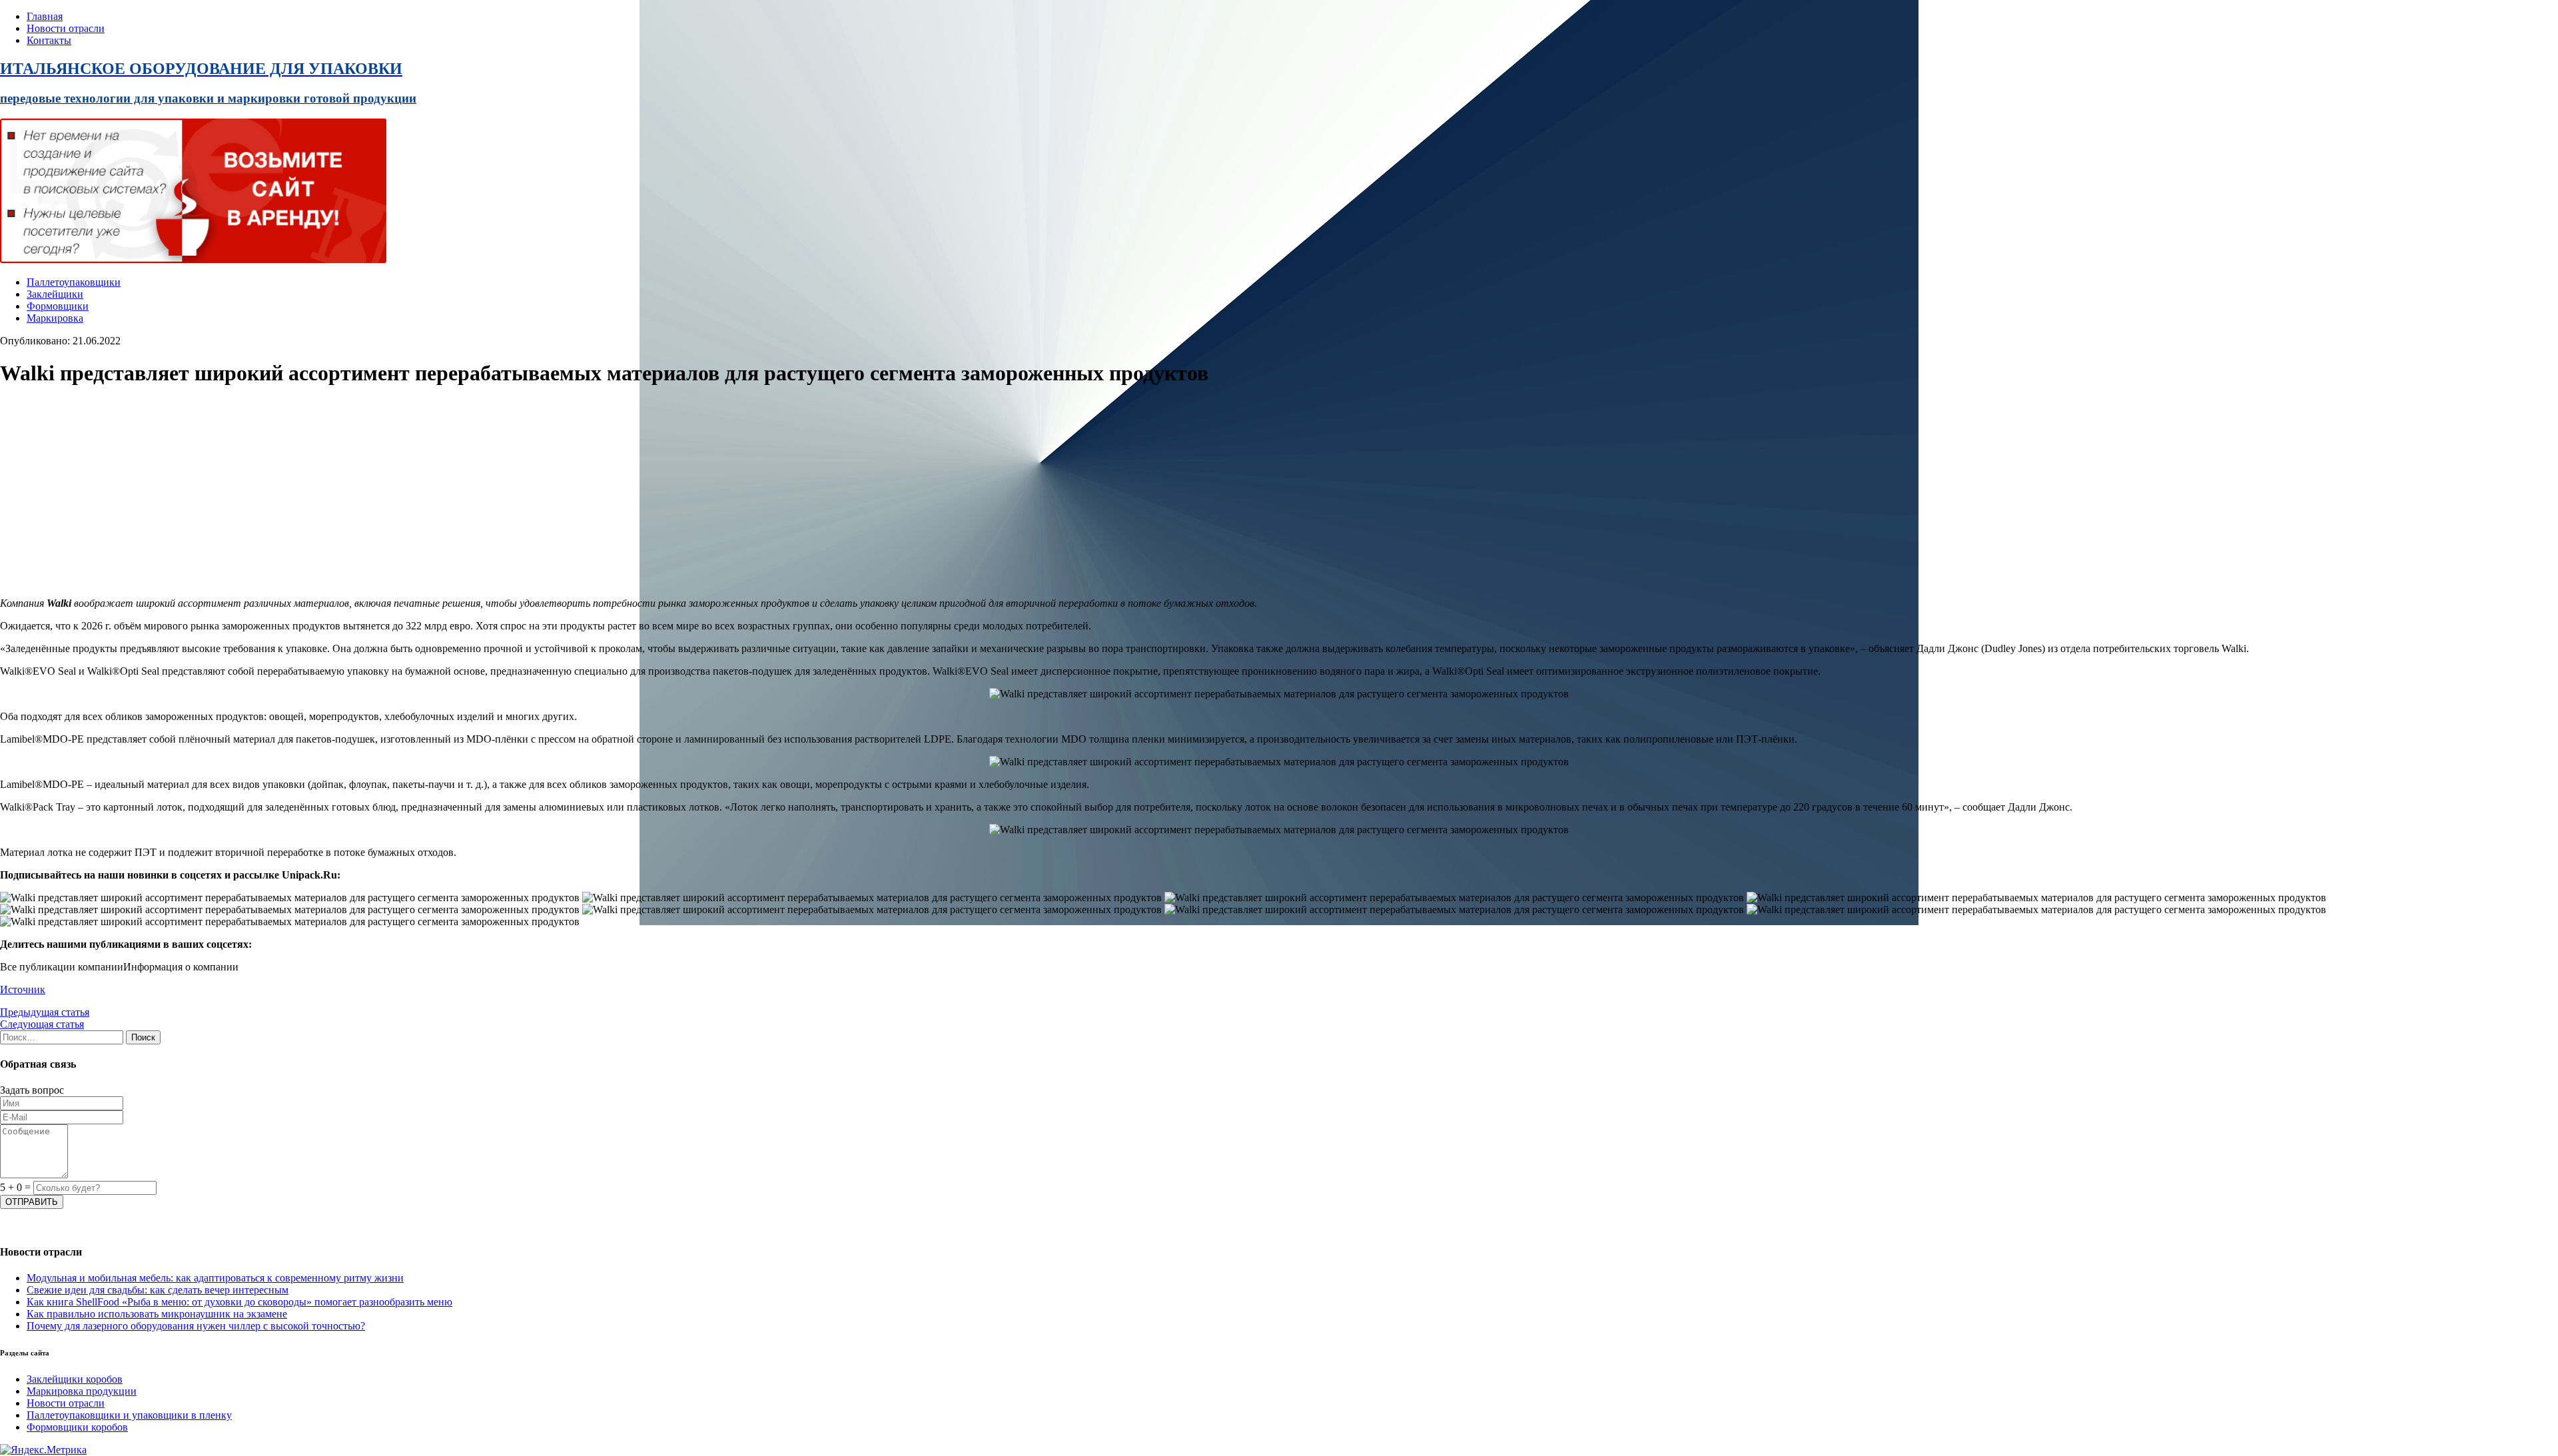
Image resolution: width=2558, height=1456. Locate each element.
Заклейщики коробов (75, 1379)
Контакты (49, 40)
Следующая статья (42, 1024)
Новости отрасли (66, 28)
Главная (45, 16)
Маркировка (55, 318)
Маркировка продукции (82, 1391)
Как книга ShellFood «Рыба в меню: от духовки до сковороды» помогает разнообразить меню (239, 1302)
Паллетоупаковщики (74, 282)
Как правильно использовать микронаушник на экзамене (157, 1314)
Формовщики (58, 306)
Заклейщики (55, 294)
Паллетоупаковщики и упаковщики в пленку (129, 1415)
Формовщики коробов (77, 1427)
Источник (23, 989)
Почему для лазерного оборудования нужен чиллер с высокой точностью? (196, 1326)
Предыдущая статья (45, 1012)
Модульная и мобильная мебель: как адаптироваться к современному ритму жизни (215, 1278)
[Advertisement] (400, 494)
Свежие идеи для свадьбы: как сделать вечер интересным (158, 1290)
